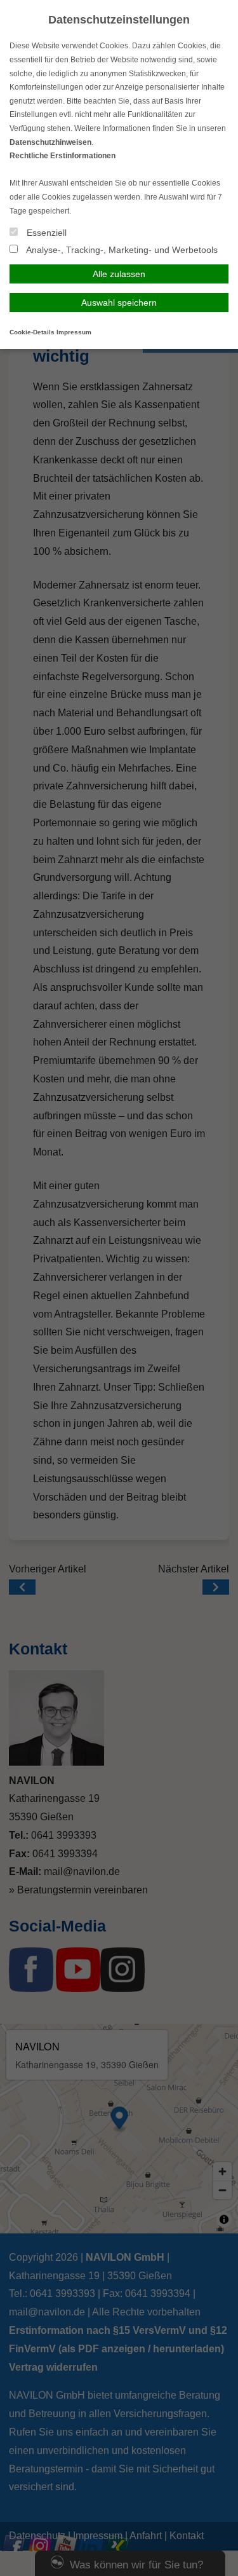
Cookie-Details (32, 332)
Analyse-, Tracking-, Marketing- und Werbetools (121, 250)
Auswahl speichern (119, 303)
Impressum (74, 332)
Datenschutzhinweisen (50, 142)
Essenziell (45, 233)
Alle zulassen (119, 274)
